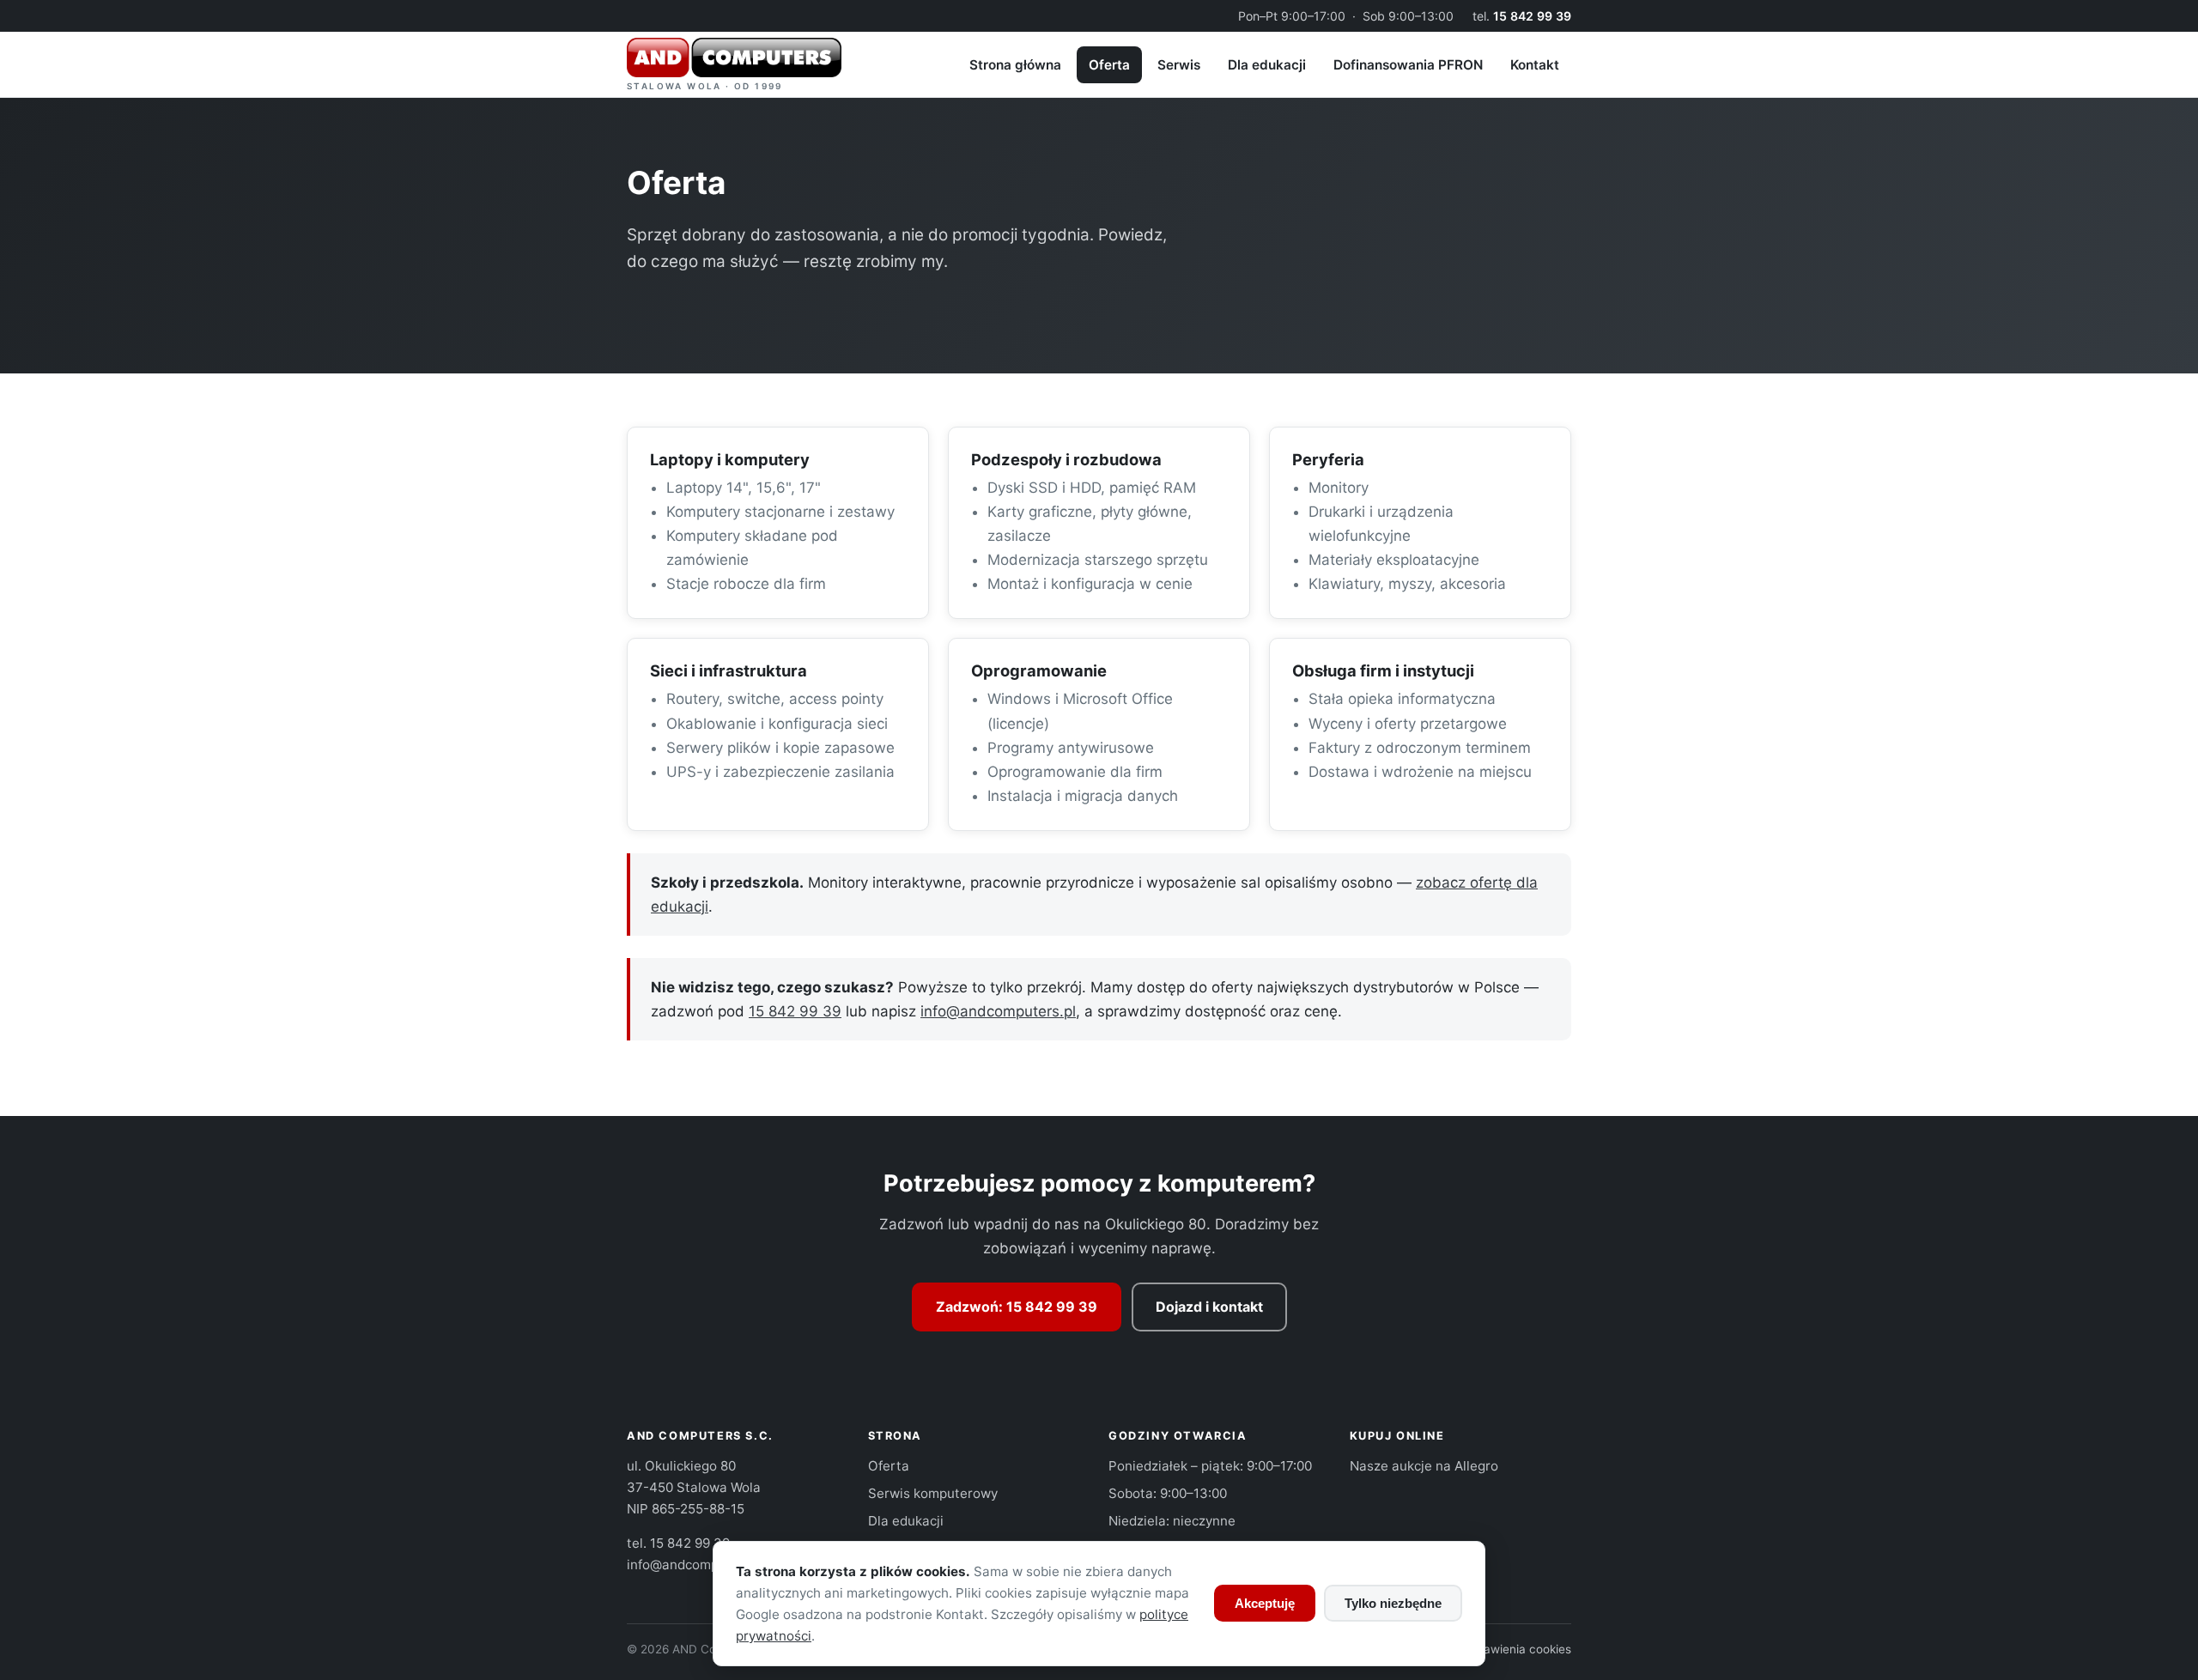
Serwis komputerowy (933, 1493)
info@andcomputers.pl (998, 1011)
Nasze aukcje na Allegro (1424, 1466)
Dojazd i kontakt (1209, 1307)
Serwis (1179, 65)
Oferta (1109, 65)
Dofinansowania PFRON (1408, 65)
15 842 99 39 (1532, 16)
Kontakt (1535, 65)
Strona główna (1015, 65)
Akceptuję (1265, 1603)
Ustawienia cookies (1518, 1649)
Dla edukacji (1267, 65)
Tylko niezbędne (1393, 1603)
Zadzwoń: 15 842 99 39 (1017, 1307)
